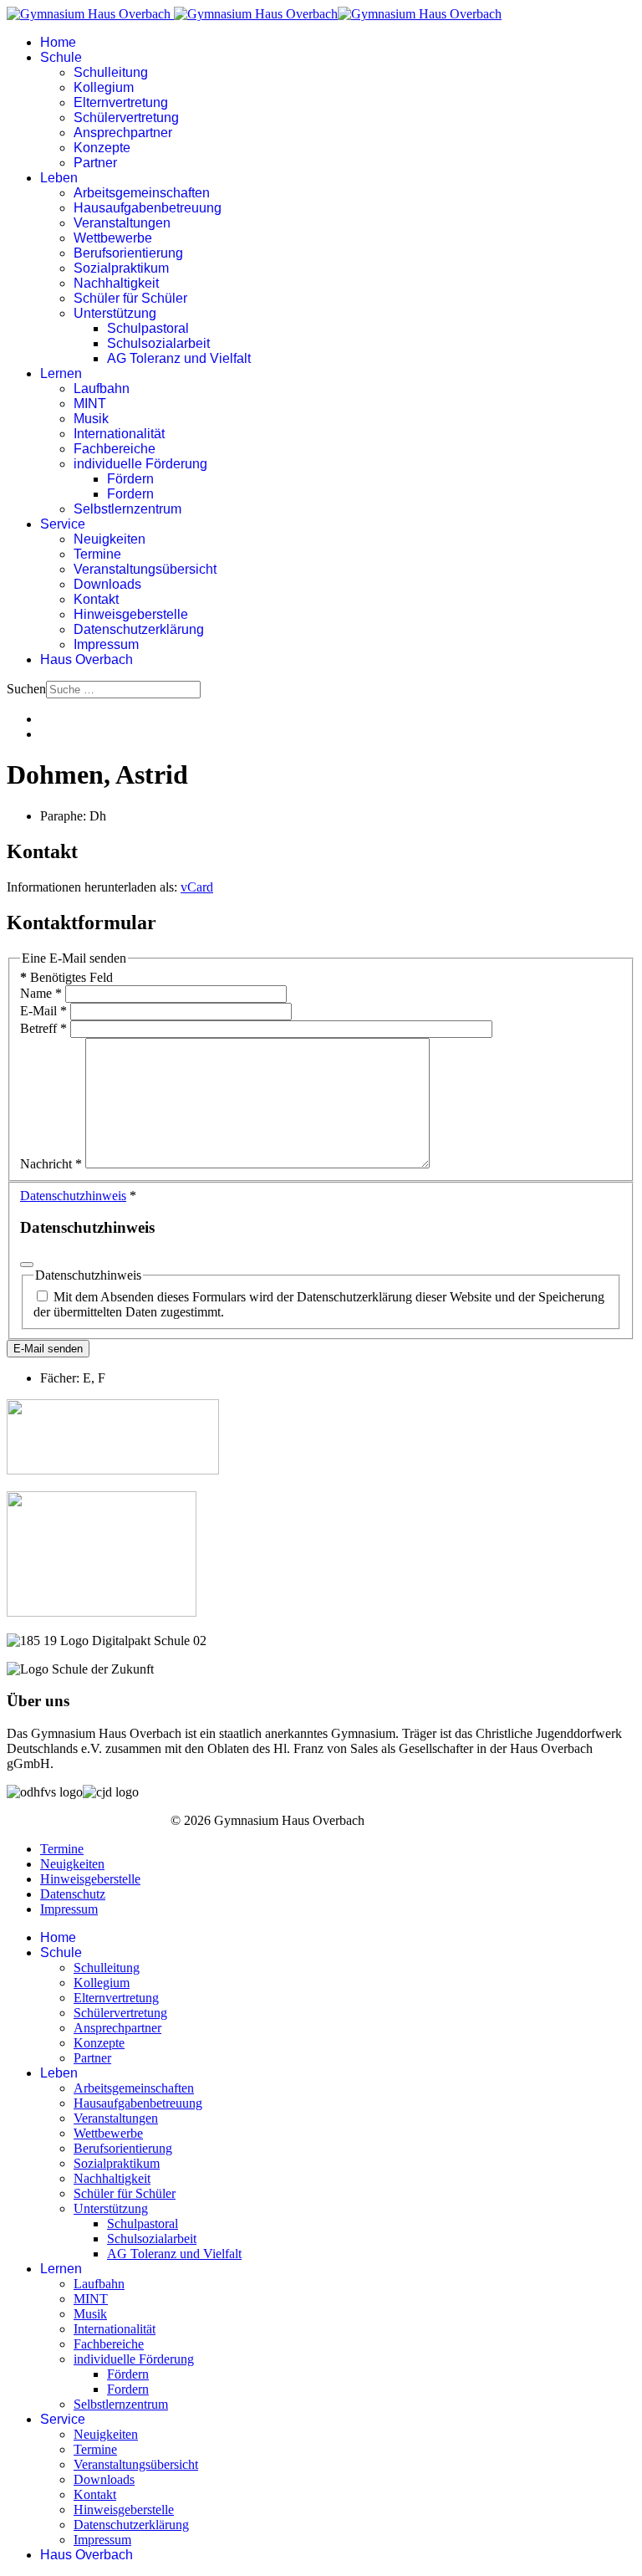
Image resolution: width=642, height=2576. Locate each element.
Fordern (130, 494)
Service (63, 524)
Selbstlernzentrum (127, 509)
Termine (97, 554)
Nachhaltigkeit (116, 283)
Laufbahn (102, 388)
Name (41, 993)
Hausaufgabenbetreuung (148, 208)
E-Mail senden (48, 1349)
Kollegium (104, 87)
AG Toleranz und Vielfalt (179, 358)
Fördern (130, 479)
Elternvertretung (121, 102)
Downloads (107, 584)
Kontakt (96, 599)
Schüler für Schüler (130, 298)
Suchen (26, 689)
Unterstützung (115, 313)
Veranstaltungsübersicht (145, 569)
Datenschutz (73, 1894)
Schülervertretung (126, 118)
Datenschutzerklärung (139, 629)
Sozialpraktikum (121, 268)
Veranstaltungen (122, 223)
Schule (61, 57)
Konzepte (102, 148)
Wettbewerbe (113, 238)
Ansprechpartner (123, 133)
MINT (90, 404)
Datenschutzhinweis (73, 1196)
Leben (59, 178)
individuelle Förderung (140, 464)
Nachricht (51, 1164)
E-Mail (43, 1011)
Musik (91, 419)
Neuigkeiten (110, 539)
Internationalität (119, 434)
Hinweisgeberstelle (131, 614)
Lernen (61, 373)
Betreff (43, 1028)
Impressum (106, 644)
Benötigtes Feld (66, 977)
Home (58, 42)
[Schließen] (27, 1265)
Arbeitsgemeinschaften (142, 193)
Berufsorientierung (128, 253)
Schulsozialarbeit (158, 343)
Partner (95, 163)
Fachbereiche (115, 449)
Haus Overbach (87, 659)
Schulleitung (111, 72)
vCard (197, 887)
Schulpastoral (148, 328)
